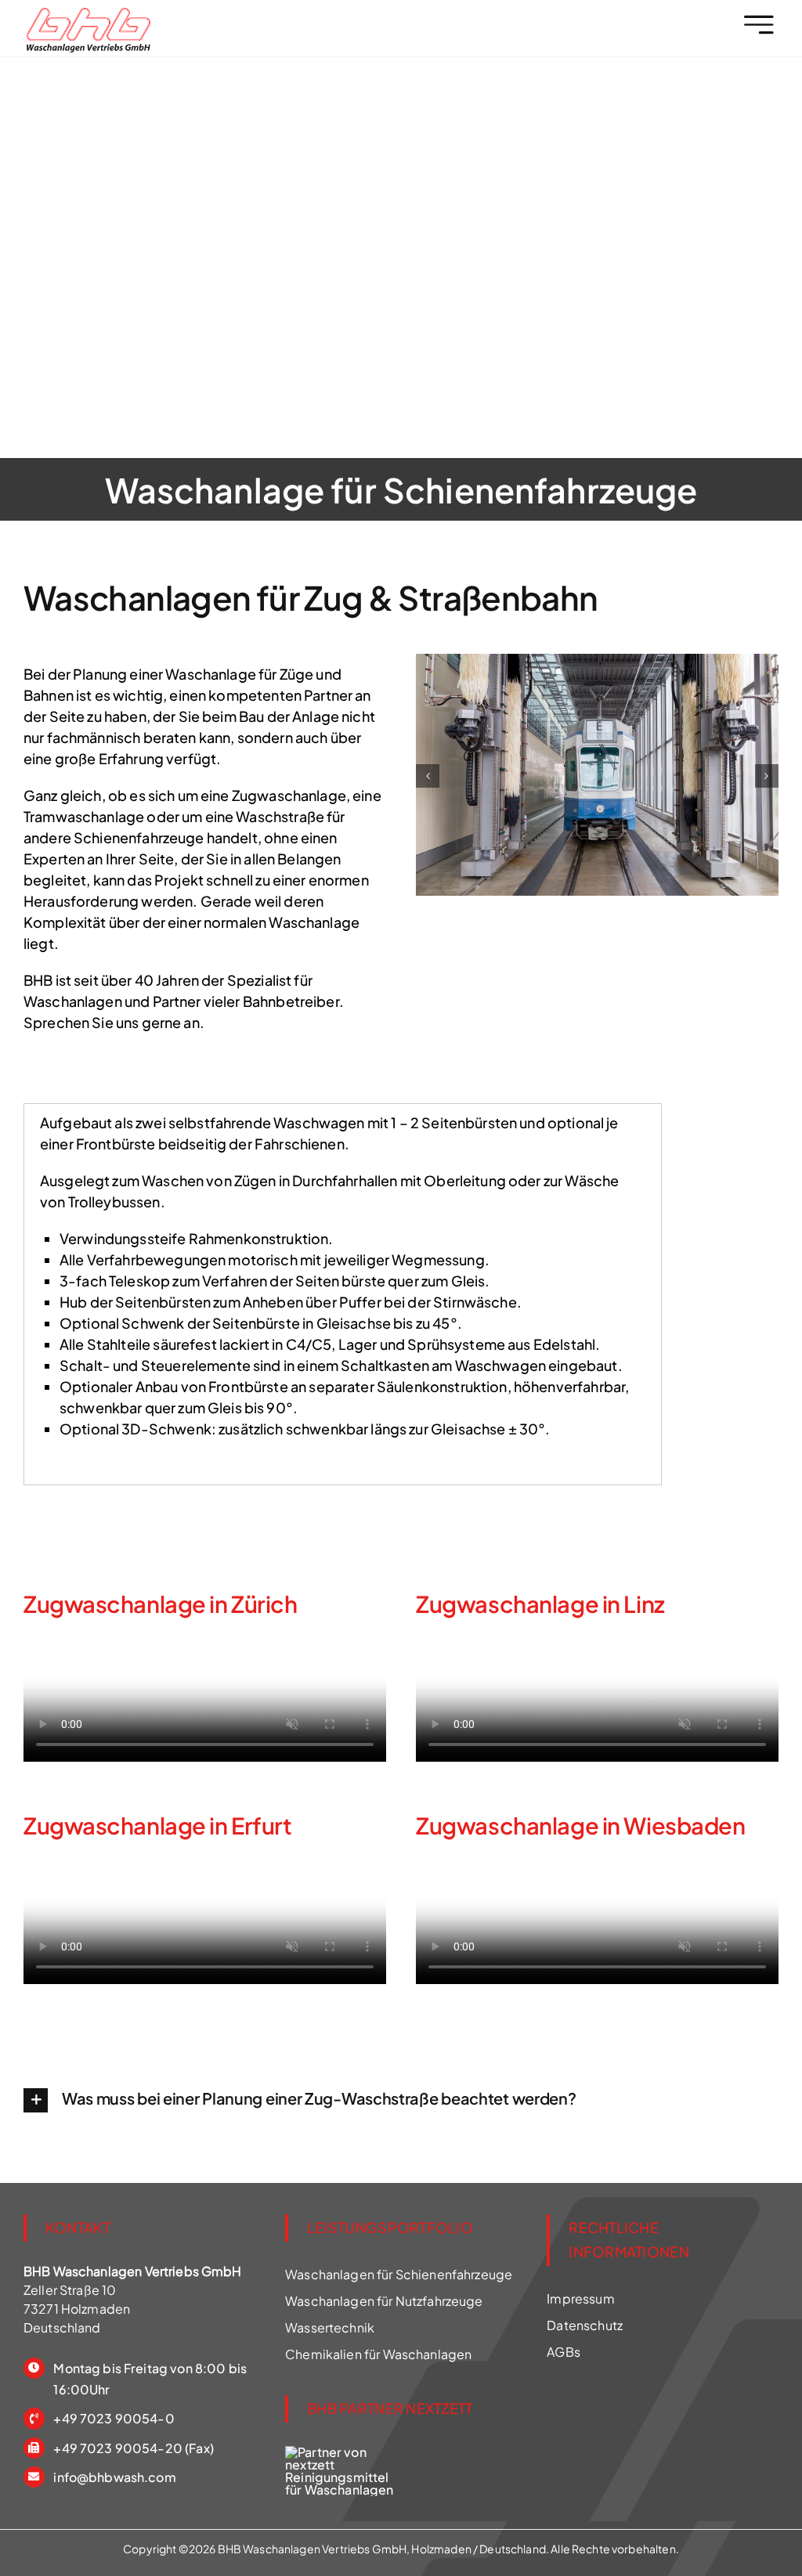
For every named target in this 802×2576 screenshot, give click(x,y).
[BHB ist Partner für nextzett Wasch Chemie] (344, 2452)
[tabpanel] (343, 1294)
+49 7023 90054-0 (114, 2418)
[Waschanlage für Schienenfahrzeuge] (89, 14)
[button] (428, 776)
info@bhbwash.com (114, 2477)
